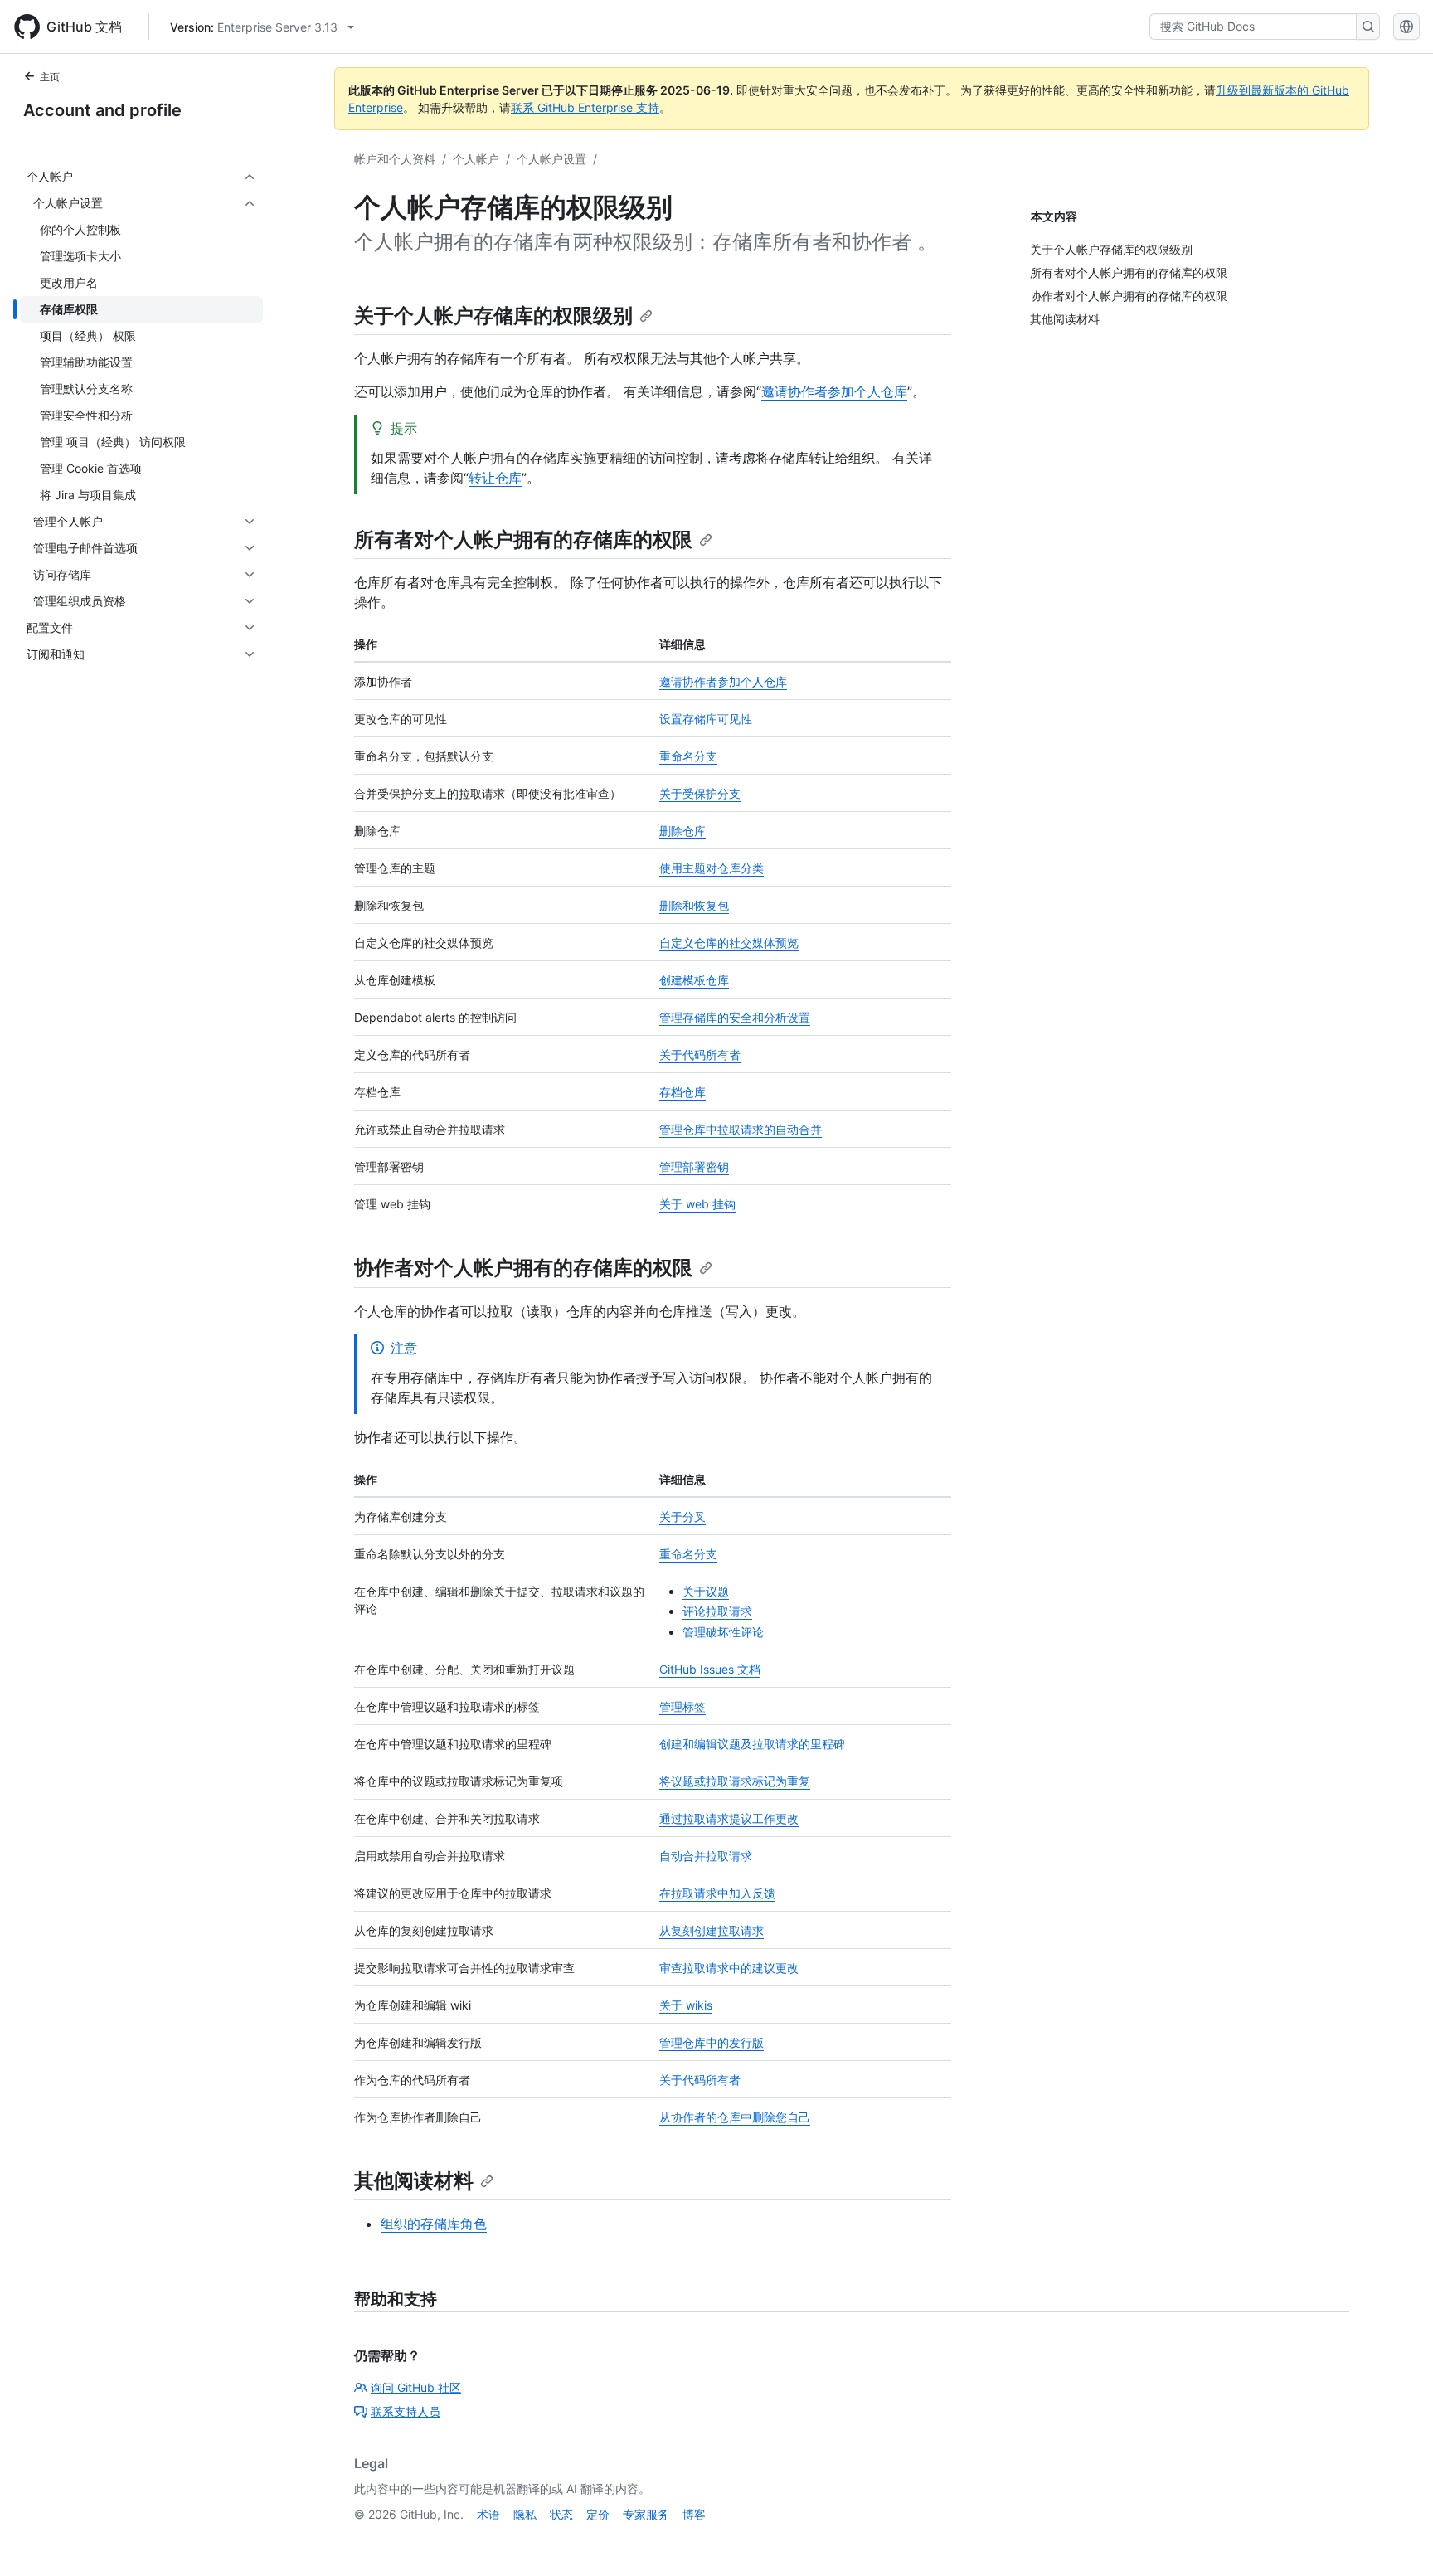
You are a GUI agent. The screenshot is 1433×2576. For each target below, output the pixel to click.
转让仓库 (495, 478)
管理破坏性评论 (723, 1632)
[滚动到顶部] (1397, 2540)
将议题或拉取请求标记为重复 (735, 1781)
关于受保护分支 (700, 793)
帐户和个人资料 (395, 159)
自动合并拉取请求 (706, 1856)
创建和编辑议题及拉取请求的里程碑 (752, 1744)
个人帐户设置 (551, 159)
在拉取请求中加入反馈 (717, 1893)
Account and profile (102, 110)
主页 (50, 77)
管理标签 (682, 1706)
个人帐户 (476, 159)
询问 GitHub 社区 (416, 2387)
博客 (694, 2514)
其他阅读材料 (414, 2181)
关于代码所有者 (700, 1055)
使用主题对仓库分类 (712, 868)
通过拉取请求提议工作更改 (729, 1818)
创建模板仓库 (694, 980)
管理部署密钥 (694, 1166)
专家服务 (646, 2514)
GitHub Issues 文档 (710, 1669)
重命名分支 (688, 756)
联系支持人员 (406, 2411)
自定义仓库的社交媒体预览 (729, 943)
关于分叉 (682, 1516)
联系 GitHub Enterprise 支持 (585, 107)
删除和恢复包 (694, 905)
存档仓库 (682, 1092)
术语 (488, 2514)
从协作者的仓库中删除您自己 (735, 2117)
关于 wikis (686, 2005)
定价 (598, 2514)
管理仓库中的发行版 (712, 2042)
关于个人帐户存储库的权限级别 (493, 316)
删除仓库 (682, 831)
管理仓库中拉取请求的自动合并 (741, 1129)
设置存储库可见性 (706, 719)
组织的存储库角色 (434, 2224)
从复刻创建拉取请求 (712, 1930)
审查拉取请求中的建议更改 (729, 1968)
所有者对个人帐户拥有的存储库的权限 (523, 540)
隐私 (525, 2514)
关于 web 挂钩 (697, 1204)
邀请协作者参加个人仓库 (834, 391)
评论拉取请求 (717, 1611)
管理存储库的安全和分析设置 (735, 1017)
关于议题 (706, 1591)
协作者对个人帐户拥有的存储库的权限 (523, 1268)
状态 (561, 2514)
